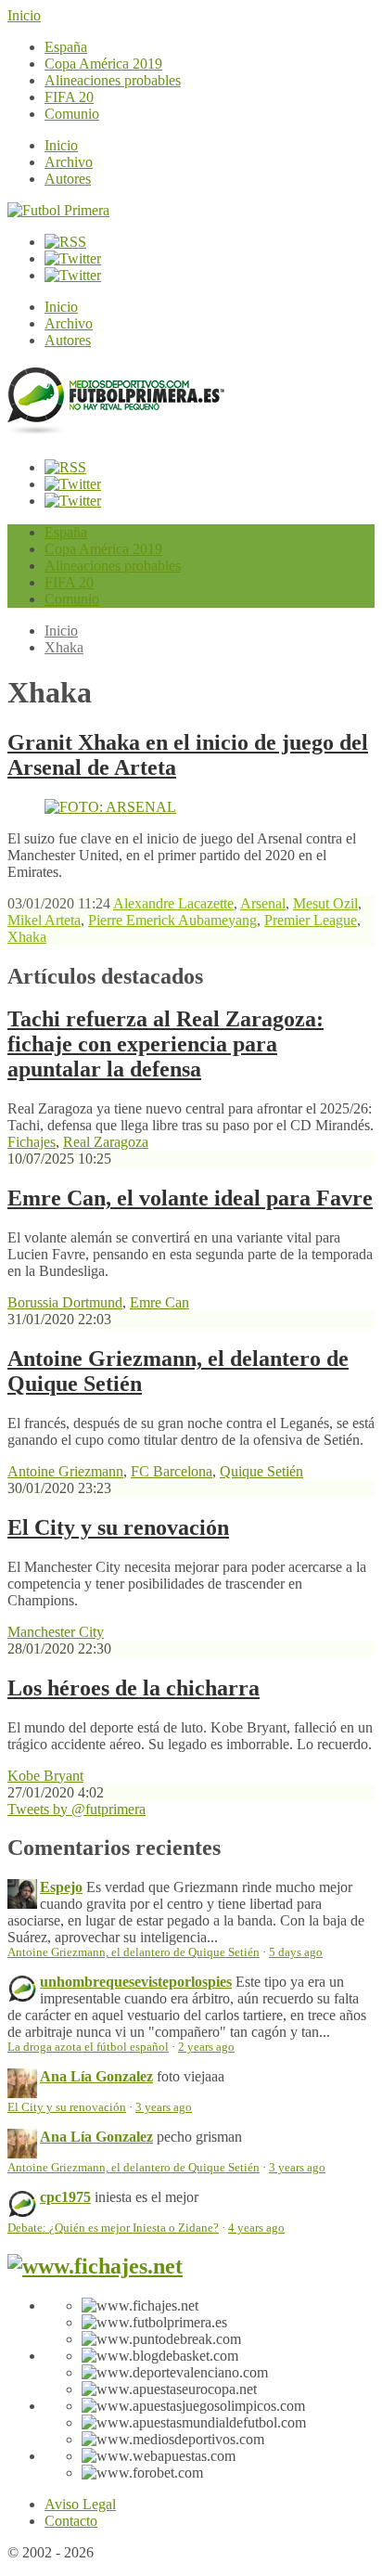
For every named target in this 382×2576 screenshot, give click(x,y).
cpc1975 (65, 2197)
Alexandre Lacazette (173, 903)
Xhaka (64, 647)
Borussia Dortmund (65, 1302)
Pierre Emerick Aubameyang (172, 920)
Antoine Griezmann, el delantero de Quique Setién (134, 1952)
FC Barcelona (172, 1471)
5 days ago (296, 1952)
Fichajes (32, 1142)
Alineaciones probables (113, 80)
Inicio (24, 15)
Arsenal (263, 903)
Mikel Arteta (44, 920)
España (66, 47)
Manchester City (56, 1632)
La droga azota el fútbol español (88, 2047)
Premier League (311, 920)
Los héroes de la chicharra (134, 1688)
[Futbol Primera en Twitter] (73, 275)
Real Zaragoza (106, 1142)
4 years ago (256, 2228)
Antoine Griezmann (65, 1471)
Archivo (69, 162)
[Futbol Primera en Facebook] (73, 258)
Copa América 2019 (103, 64)
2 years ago (206, 2047)
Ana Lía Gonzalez (96, 2076)
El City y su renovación (118, 1527)
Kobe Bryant (45, 1776)
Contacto (71, 2521)
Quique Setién (261, 1471)
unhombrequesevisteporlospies (136, 1982)
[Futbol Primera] (58, 210)
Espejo (61, 1887)
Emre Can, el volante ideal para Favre (190, 1198)
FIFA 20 (69, 97)
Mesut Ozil (325, 903)
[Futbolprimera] (116, 428)
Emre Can (159, 1302)
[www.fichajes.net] (95, 2266)
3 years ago (164, 2107)
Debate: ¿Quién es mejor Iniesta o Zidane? (113, 2228)
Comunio (72, 114)
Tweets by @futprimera (76, 1809)
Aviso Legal (80, 2504)
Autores (68, 179)
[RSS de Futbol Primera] (65, 242)
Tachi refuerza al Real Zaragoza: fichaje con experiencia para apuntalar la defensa (166, 1044)
